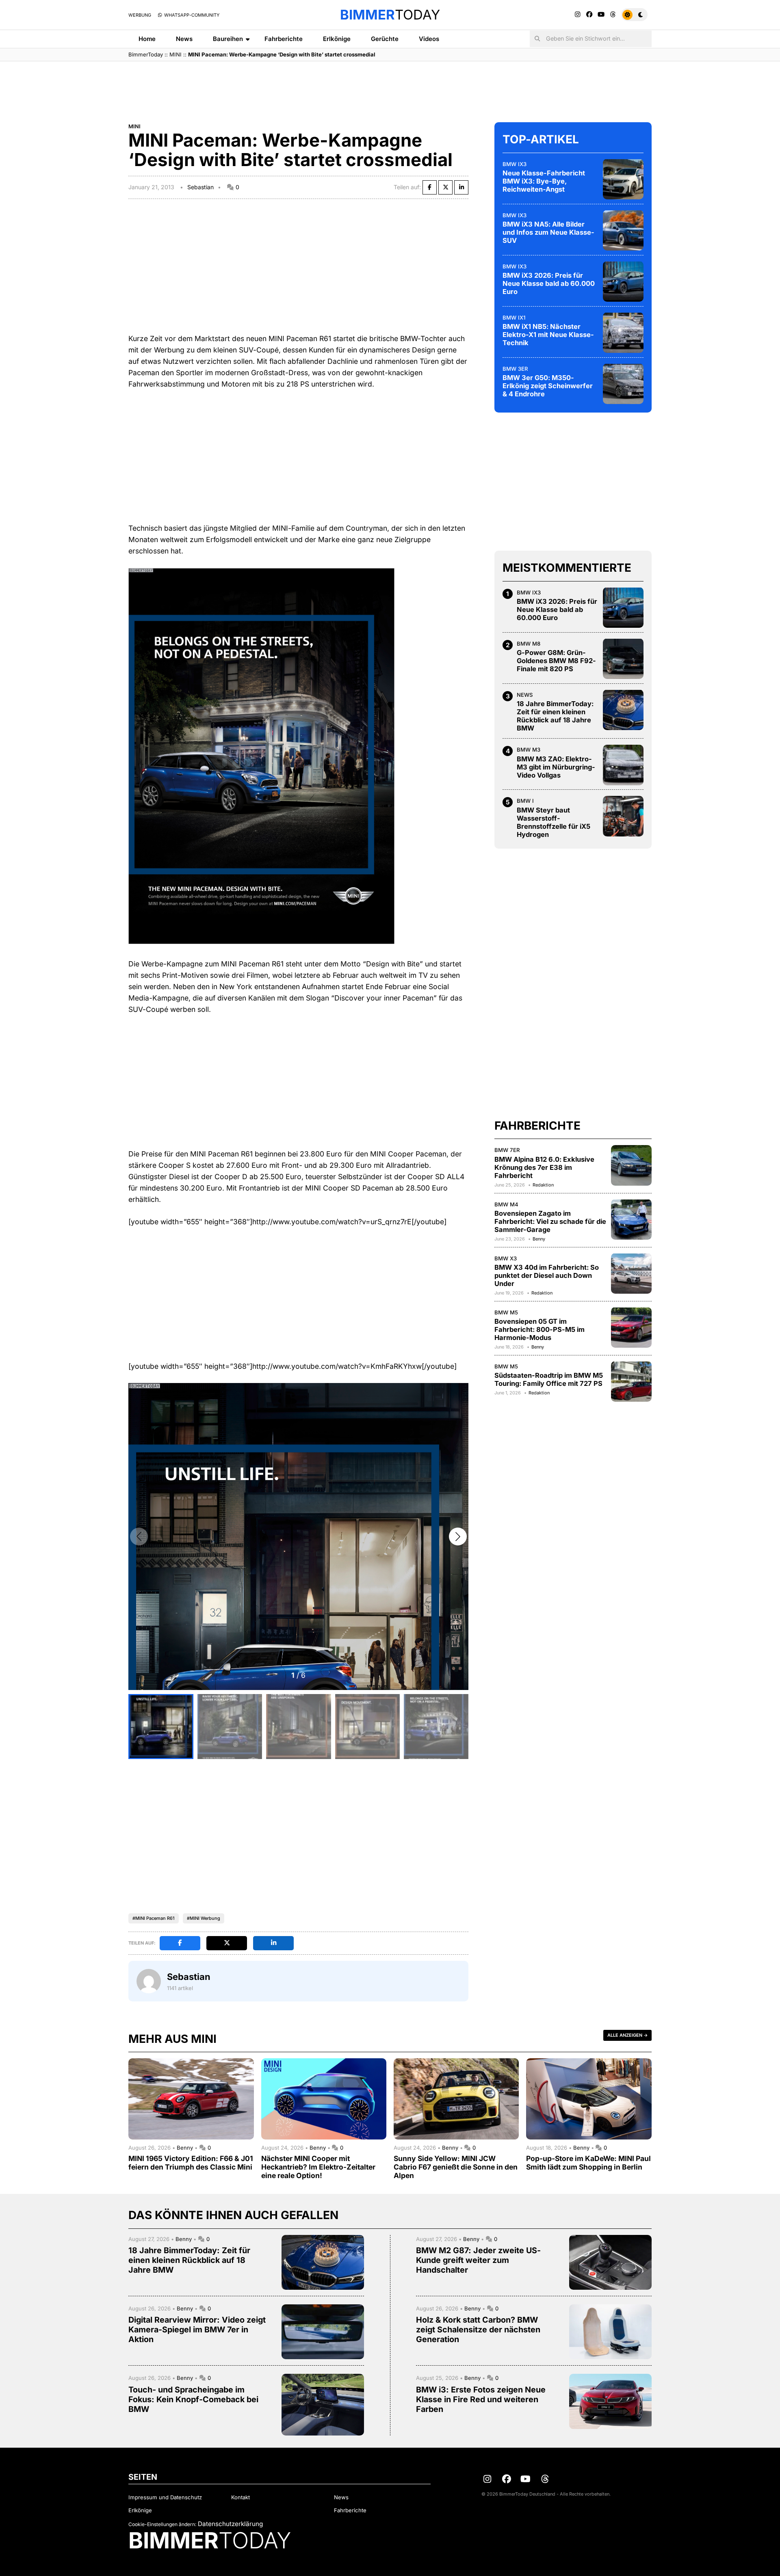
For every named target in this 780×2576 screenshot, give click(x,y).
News (184, 39)
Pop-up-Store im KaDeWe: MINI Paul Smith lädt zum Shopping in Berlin (588, 2163)
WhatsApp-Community (191, 15)
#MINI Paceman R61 (154, 1918)
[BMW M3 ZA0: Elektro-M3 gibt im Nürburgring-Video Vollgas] (623, 765)
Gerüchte (385, 39)
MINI (175, 54)
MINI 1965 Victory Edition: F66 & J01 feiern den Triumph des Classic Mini (191, 2163)
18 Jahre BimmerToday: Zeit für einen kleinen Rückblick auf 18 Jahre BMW (555, 716)
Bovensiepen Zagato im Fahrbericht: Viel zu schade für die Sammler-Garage (550, 1221)
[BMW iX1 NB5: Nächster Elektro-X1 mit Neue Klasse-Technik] (623, 333)
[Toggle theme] (634, 15)
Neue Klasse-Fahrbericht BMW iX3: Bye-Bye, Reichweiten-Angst (544, 181)
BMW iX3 (515, 164)
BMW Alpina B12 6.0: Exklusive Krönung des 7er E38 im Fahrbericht (544, 1167)
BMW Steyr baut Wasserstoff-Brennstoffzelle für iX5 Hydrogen (554, 822)
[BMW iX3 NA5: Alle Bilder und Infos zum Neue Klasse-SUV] (623, 230)
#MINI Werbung (204, 1918)
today (390, 15)
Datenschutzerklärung (230, 2524)
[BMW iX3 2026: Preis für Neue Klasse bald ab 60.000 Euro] (623, 281)
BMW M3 (529, 750)
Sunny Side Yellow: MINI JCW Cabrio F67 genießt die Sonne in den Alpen (456, 2167)
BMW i (525, 801)
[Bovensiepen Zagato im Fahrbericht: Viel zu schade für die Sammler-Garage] (631, 1219)
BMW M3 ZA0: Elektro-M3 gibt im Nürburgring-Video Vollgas (556, 767)
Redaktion (543, 1184)
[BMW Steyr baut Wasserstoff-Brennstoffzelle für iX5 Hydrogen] (623, 816)
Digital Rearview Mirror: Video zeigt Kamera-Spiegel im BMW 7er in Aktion (197, 2330)
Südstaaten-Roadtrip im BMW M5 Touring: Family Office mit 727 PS (549, 1379)
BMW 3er (515, 368)
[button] (458, 1537)
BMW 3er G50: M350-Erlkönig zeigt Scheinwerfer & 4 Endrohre (548, 386)
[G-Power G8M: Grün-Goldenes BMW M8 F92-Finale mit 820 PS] (623, 659)
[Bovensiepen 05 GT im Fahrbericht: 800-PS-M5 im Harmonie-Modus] (631, 1327)
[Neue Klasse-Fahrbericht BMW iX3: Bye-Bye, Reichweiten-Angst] (623, 179)
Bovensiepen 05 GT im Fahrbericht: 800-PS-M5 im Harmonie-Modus (539, 1329)
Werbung (140, 15)
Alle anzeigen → (627, 2035)
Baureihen (228, 39)
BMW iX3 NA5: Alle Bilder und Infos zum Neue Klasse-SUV (548, 232)
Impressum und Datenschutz (165, 2497)
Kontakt (240, 2497)
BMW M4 (506, 1204)
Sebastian (200, 187)
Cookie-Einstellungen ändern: (162, 2524)
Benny (539, 1239)
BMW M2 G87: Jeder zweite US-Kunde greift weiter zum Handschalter (478, 2260)
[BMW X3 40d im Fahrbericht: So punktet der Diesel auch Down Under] (631, 1273)
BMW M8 (529, 643)
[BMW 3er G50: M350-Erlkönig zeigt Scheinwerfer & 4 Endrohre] (623, 384)
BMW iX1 (514, 317)
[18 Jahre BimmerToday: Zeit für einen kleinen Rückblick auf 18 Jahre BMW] (623, 710)
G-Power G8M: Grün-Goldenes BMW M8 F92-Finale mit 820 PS (556, 661)
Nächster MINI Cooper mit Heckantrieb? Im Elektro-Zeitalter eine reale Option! (318, 2167)
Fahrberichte (284, 39)
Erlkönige (337, 39)
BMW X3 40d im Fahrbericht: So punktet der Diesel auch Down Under (547, 1275)
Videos (429, 39)
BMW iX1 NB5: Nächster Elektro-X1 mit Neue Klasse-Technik (548, 335)
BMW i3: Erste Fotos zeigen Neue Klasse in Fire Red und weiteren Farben (481, 2399)
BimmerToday (146, 54)
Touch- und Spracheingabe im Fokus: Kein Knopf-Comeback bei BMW (193, 2399)
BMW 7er (507, 1150)
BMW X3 (506, 1258)
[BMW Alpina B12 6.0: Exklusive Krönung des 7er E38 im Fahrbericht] (631, 1165)
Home (147, 39)
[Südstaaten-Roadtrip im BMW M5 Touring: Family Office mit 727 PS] (631, 1381)
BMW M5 (506, 1312)
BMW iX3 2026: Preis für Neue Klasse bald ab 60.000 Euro (549, 283)
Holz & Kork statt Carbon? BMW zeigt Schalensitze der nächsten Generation (478, 2330)
